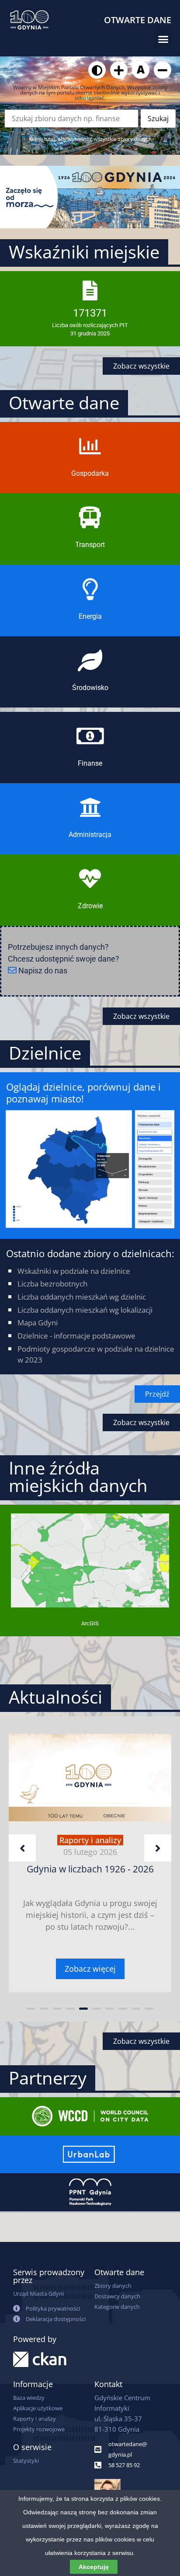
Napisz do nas (42, 971)
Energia (90, 616)
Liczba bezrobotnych (52, 1284)
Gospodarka (90, 473)
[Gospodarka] (90, 446)
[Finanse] (90, 736)
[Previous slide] (22, 1848)
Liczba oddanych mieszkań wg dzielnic (82, 1297)
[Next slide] (158, 1848)
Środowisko (90, 688)
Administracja (90, 835)
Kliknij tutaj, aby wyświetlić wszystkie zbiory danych (90, 139)
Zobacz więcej (90, 1969)
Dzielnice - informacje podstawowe (76, 1336)
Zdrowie (90, 906)
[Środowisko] (90, 660)
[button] (163, 39)
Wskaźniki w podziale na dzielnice (74, 1271)
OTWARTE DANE (138, 20)
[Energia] (90, 589)
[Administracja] (90, 807)
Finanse (90, 763)
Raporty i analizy (90, 1840)
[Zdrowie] (90, 878)
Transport (90, 545)
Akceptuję (94, 2567)
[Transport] (90, 517)
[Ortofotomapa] (90, 1604)
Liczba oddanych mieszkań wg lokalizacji (85, 1310)
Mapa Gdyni (38, 1323)
